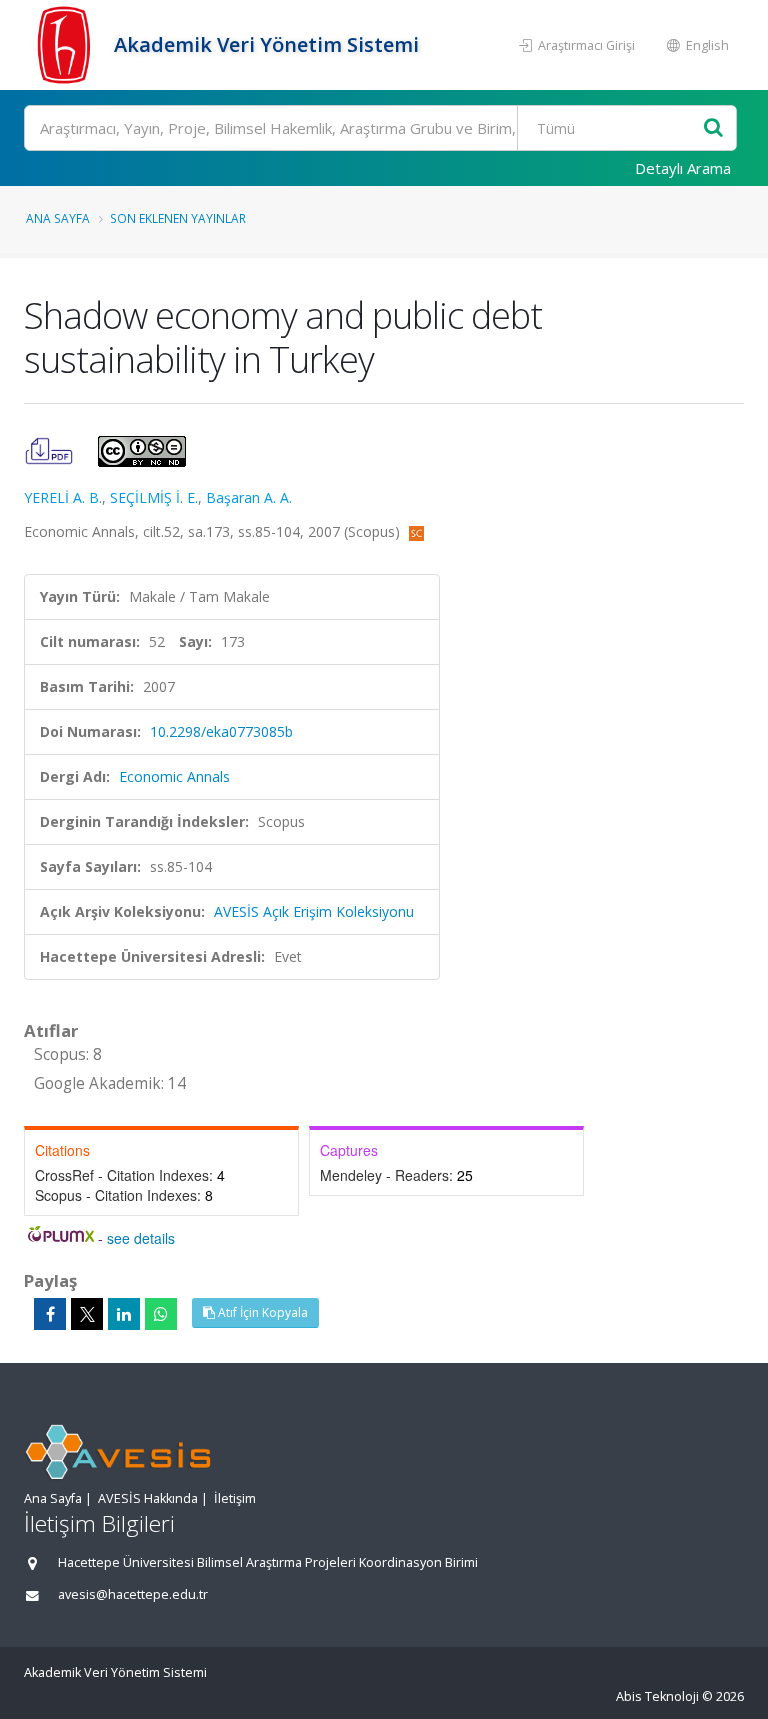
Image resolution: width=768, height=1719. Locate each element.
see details (141, 1238)
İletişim (235, 1498)
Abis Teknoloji (657, 1696)
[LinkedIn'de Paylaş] (124, 1314)
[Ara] (713, 128)
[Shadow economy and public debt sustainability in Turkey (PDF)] (51, 449)
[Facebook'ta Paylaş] (50, 1314)
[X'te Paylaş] (87, 1314)
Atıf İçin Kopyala (261, 1312)
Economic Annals (174, 776)
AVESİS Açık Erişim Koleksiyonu (314, 911)
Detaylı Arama (683, 168)
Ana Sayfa (58, 218)
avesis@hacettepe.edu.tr (133, 1594)
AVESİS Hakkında (148, 1498)
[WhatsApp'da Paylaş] (161, 1314)
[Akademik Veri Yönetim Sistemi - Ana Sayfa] (66, 45)
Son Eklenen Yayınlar (178, 218)
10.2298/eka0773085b (221, 731)
